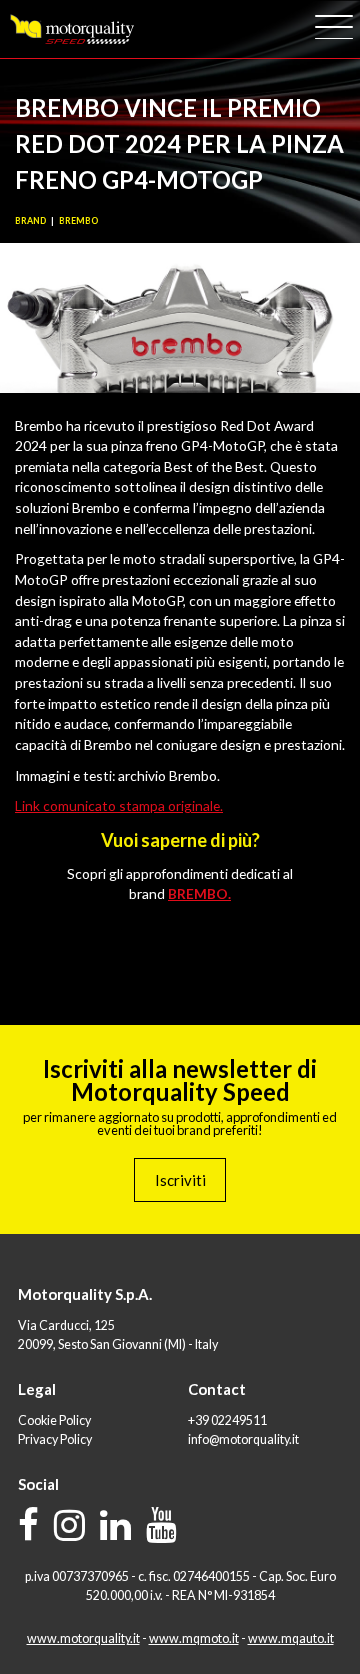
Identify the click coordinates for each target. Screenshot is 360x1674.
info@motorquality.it (243, 1439)
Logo (71, 29)
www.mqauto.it (291, 1638)
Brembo (78, 220)
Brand (30, 220)
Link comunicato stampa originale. (119, 805)
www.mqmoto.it (194, 1638)
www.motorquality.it (83, 1638)
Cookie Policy (54, 1420)
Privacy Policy (55, 1439)
